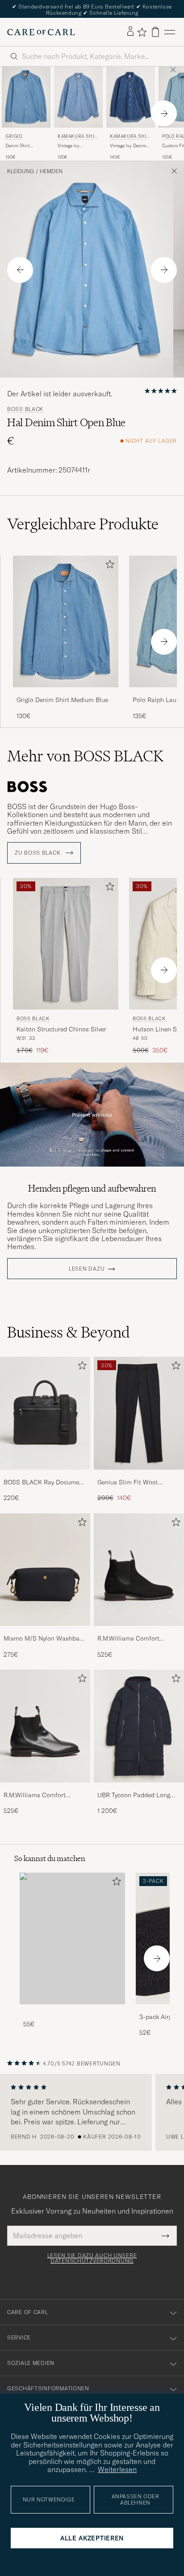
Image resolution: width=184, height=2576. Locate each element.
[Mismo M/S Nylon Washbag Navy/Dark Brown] (45, 1632)
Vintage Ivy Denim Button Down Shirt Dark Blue (129, 146)
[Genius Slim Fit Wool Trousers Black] (139, 1476)
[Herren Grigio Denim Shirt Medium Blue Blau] (26, 97)
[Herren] (72, 1938)
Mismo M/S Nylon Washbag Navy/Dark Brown (43, 1639)
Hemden (51, 171)
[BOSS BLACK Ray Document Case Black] (45, 1476)
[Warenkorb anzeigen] (155, 32)
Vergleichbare (83, 524)
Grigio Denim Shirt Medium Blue (62, 700)
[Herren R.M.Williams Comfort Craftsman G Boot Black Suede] (139, 1570)
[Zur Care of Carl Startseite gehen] (41, 32)
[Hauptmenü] (170, 32)
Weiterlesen (117, 2469)
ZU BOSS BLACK (38, 853)
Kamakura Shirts (78, 137)
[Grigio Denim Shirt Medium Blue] (66, 693)
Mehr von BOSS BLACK (85, 756)
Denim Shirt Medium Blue (19, 146)
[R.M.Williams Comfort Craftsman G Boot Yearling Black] (45, 1789)
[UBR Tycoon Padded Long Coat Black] (139, 1789)
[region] (92, 2112)
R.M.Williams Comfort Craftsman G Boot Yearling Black (42, 1795)
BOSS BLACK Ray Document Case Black (44, 1483)
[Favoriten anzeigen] (142, 32)
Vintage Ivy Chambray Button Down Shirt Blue (75, 146)
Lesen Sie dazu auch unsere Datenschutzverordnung (92, 2258)
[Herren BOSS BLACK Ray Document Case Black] (45, 1413)
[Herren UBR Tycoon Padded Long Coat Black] (139, 1726)
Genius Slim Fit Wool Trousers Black (128, 1483)
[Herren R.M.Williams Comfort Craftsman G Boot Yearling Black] (45, 1726)
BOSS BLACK (25, 409)
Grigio (14, 136)
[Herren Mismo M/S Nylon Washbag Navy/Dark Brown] (45, 1570)
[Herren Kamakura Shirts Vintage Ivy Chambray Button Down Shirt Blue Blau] (78, 97)
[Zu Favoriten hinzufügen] (108, 566)
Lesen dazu (87, 1269)
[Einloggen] (130, 32)
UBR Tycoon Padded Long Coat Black (134, 1795)
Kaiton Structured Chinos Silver (61, 1029)
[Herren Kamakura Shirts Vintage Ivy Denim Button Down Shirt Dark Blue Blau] (131, 97)
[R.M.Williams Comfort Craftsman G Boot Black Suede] (139, 1632)
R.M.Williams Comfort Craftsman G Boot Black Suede (132, 1639)
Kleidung (21, 171)
